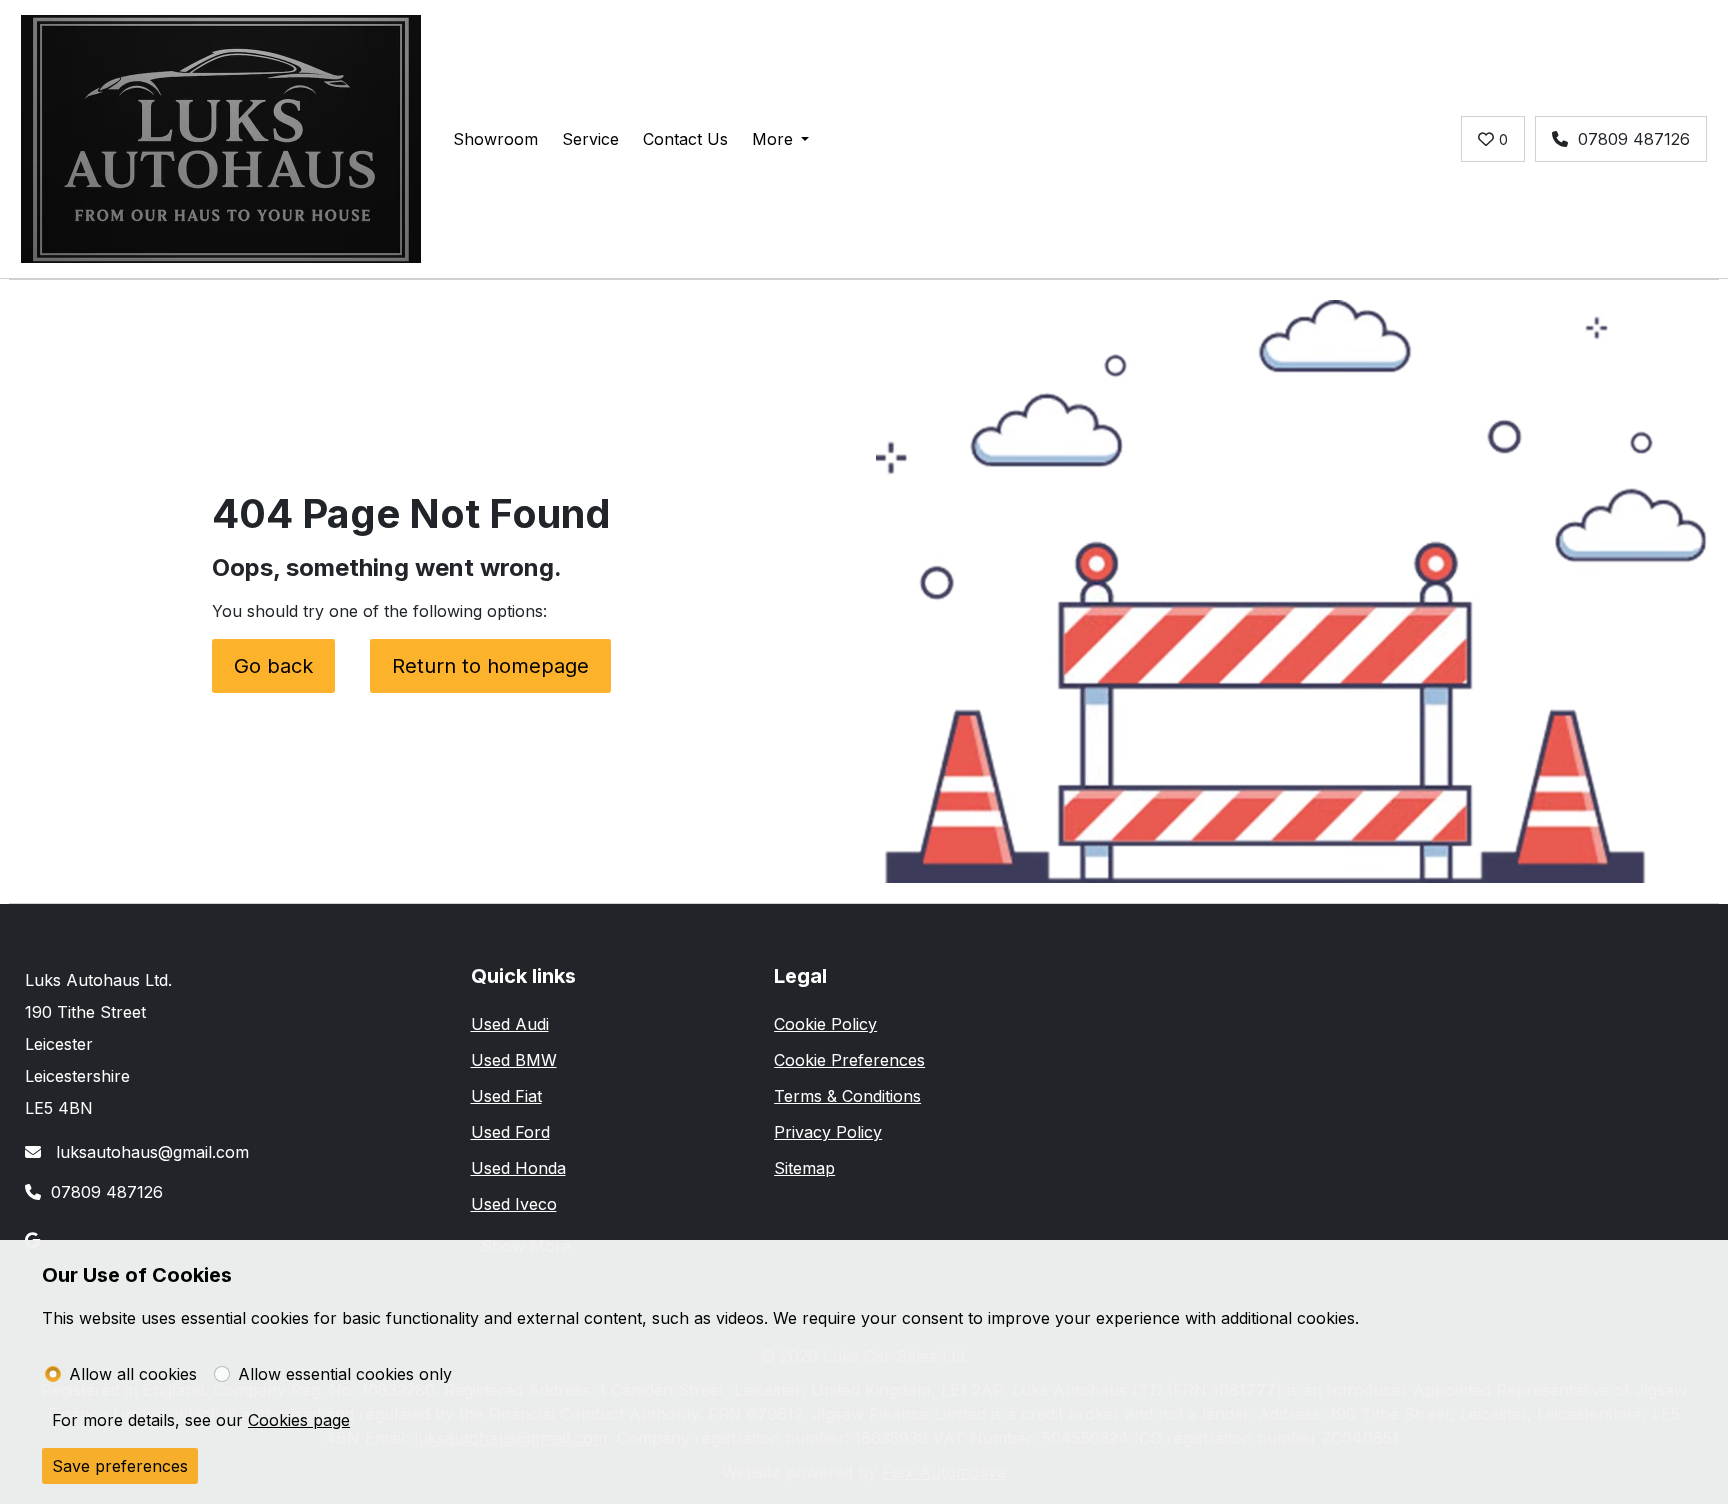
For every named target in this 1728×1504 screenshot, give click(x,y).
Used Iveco (514, 1204)
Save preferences (120, 1466)
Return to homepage (490, 666)
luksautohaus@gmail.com (150, 1152)
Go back (273, 666)
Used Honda (518, 1168)
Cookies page (299, 1420)
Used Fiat (506, 1096)
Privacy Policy (828, 1132)
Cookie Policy (825, 1024)
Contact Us (685, 139)
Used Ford (510, 1132)
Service (590, 139)
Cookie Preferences (849, 1060)
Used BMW (514, 1060)
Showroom (495, 139)
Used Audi (510, 1024)
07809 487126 (1634, 139)
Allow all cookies (133, 1374)
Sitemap (804, 1168)
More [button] (772, 139)
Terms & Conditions (847, 1096)
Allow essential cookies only (345, 1374)
